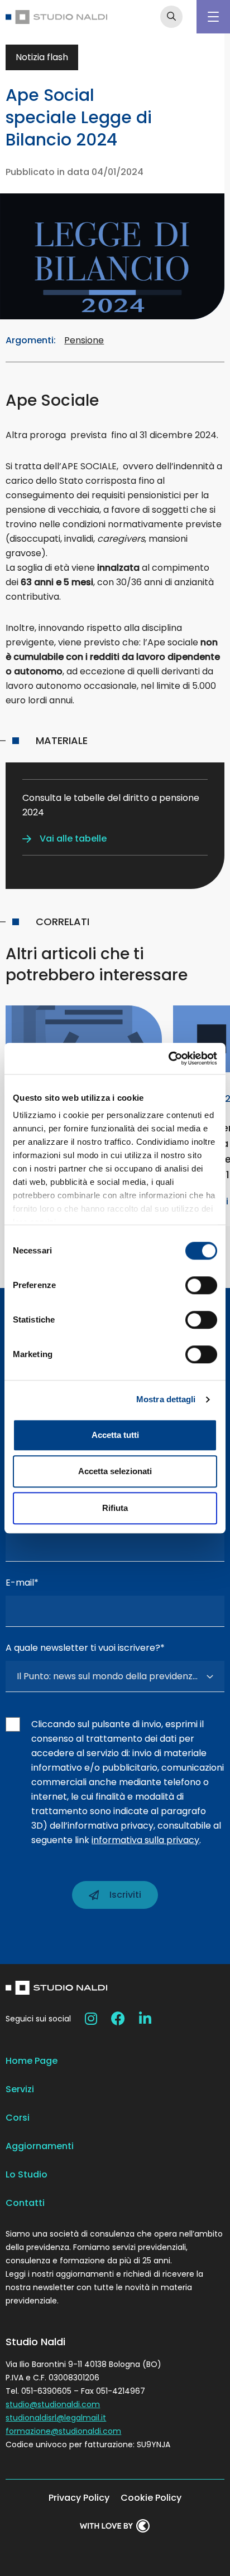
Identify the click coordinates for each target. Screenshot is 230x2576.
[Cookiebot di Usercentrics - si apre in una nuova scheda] (168, 1058)
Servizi (20, 2089)
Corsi (18, 2118)
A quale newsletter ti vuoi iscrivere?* (85, 1648)
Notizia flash (42, 57)
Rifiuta (115, 1508)
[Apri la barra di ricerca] (171, 17)
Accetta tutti (115, 1435)
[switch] (201, 1285)
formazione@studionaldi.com (63, 2431)
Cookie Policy (151, 2498)
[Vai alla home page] (56, 17)
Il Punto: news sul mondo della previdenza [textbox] (107, 1676)
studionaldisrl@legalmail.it (56, 2418)
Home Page (32, 2061)
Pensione (84, 340)
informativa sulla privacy (145, 1840)
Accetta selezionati (115, 1471)
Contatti (25, 2203)
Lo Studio (27, 2174)
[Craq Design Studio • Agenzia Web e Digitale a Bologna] (115, 2526)
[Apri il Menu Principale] (213, 17)
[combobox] (115, 1676)
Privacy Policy (79, 2498)
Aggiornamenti (40, 2146)
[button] (64, 839)
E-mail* (22, 1583)
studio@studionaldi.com (53, 2404)
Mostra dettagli (166, 1399)
